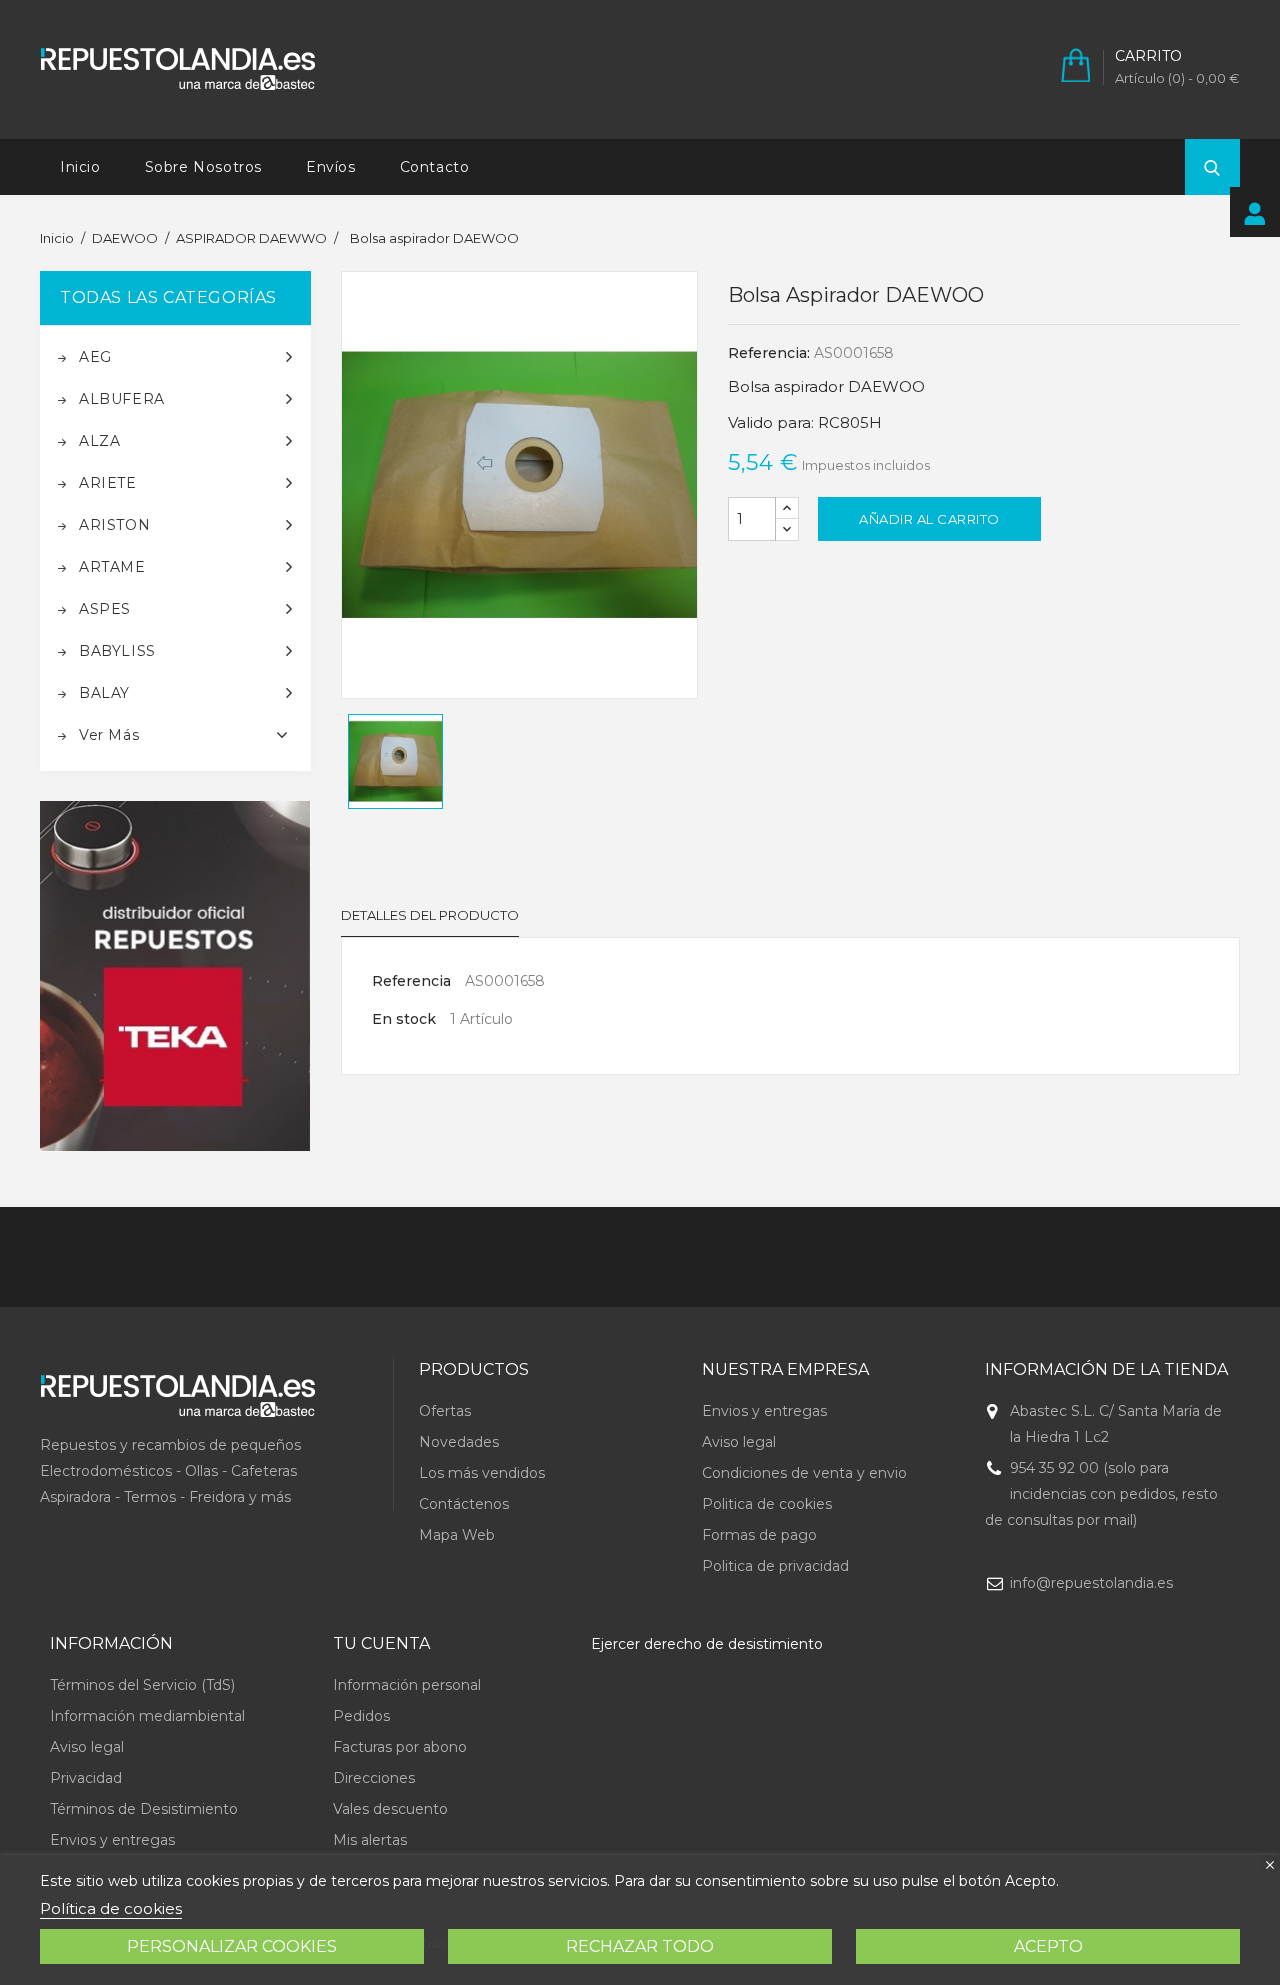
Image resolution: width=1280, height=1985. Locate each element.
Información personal (407, 1685)
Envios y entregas (764, 1411)
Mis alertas (370, 1840)
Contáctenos (464, 1504)
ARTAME (112, 567)
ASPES (105, 609)
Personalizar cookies (232, 1946)
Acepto (1048, 1946)
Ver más (109, 735)
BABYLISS (117, 651)
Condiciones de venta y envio (804, 1473)
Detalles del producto (430, 915)
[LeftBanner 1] (175, 976)
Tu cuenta (381, 1643)
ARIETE (108, 483)
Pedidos (361, 1716)
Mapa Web (457, 1535)
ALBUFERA (122, 399)
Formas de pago (759, 1535)
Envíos (331, 167)
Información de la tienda (1106, 1369)
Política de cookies (111, 1908)
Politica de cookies (767, 1504)
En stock (404, 1019)
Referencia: (769, 353)
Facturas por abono (400, 1747)
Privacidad (86, 1778)
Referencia (411, 981)
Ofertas (445, 1411)
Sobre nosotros (203, 167)
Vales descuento (390, 1809)
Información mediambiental (147, 1716)
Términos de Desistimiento (144, 1809)
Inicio (80, 167)
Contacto (435, 167)
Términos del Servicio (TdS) (142, 1685)
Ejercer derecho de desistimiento (707, 1644)
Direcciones (374, 1778)
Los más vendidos (482, 1473)
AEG (95, 357)
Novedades (459, 1442)
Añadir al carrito (929, 519)
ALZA (99, 441)
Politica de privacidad (775, 1566)
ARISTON (114, 525)
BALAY (104, 693)
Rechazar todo (640, 1946)
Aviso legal (739, 1442)
